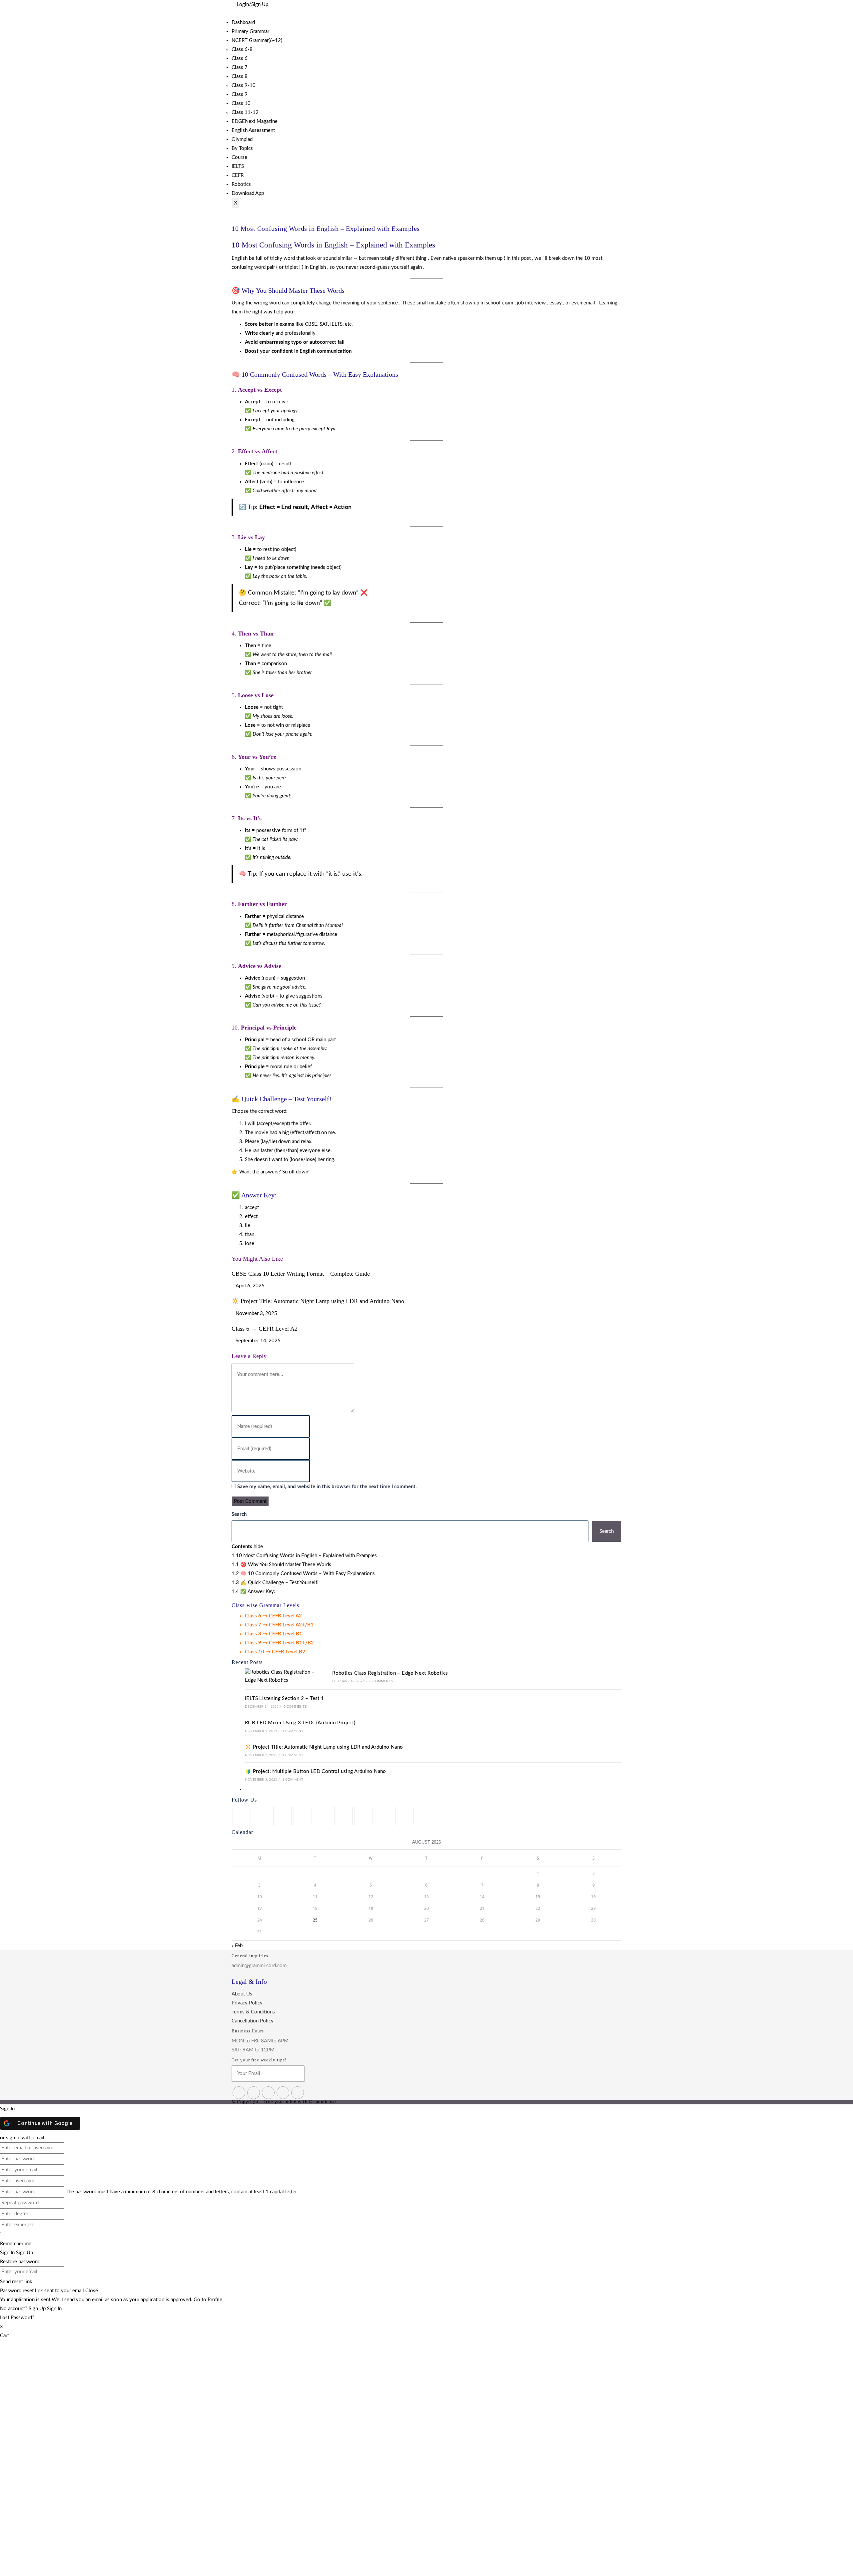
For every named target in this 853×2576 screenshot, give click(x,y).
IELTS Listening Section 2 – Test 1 (285, 1699)
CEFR (238, 175)
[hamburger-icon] (234, 15)
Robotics (241, 184)
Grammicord (322, 2102)
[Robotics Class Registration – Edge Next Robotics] (281, 1676)
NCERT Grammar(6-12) (257, 40)
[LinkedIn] (303, 1816)
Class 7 (240, 67)
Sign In (54, 2309)
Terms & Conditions (253, 2012)
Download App (248, 193)
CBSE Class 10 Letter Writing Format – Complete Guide (301, 1274)
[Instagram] (282, 1816)
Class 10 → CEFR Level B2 (275, 1652)
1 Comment (293, 1731)
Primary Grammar (250, 31)
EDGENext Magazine (255, 121)
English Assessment (253, 130)
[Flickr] (343, 1816)
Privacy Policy (247, 2003)
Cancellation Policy (253, 2021)
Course (239, 157)
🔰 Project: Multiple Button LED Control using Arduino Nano (316, 1771)
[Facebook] (262, 1816)
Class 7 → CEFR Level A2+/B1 (279, 1625)
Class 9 (240, 94)
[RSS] (404, 1816)
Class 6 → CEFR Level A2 (265, 1329)
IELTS (238, 166)
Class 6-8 (242, 49)
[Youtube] (384, 1816)
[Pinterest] (323, 1816)
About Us (242, 1994)
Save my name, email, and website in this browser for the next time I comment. (327, 1487)
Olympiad (242, 139)
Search (239, 1514)
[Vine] (364, 1816)
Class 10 (241, 103)
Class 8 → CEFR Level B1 (274, 1634)
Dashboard (243, 22)
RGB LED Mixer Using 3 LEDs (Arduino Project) (300, 1723)
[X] (242, 1816)
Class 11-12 (245, 112)
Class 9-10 (244, 85)
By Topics (242, 148)
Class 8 (240, 76)
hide (258, 1547)
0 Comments (381, 1681)
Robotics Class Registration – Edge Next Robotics (390, 1673)
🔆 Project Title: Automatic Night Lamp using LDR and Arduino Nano (318, 1301)
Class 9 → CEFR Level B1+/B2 (279, 1643)
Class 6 (240, 58)
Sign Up (38, 2309)
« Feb (237, 1946)
